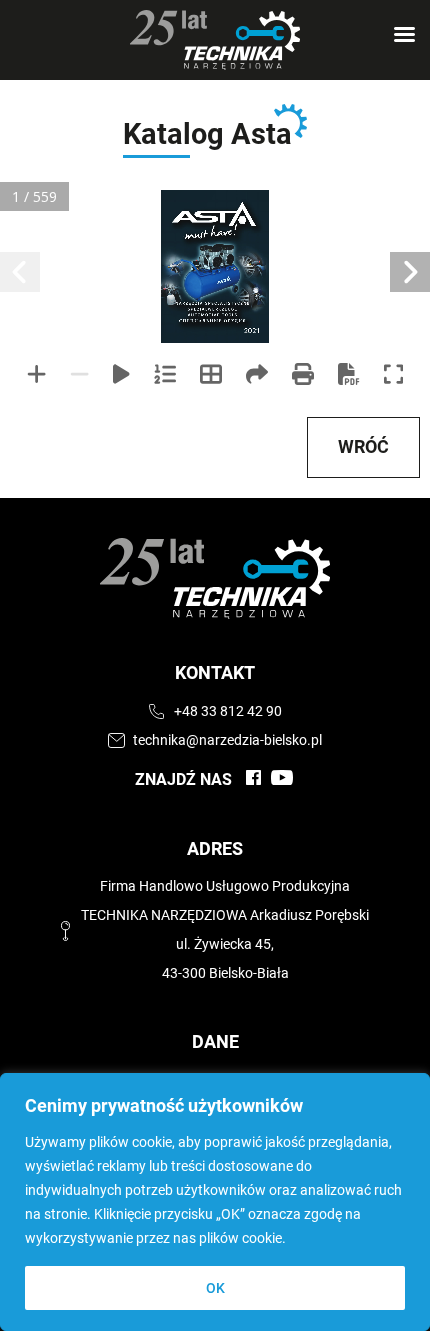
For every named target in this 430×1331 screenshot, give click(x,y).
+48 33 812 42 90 (228, 711)
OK (215, 1288)
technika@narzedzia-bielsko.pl (227, 740)
